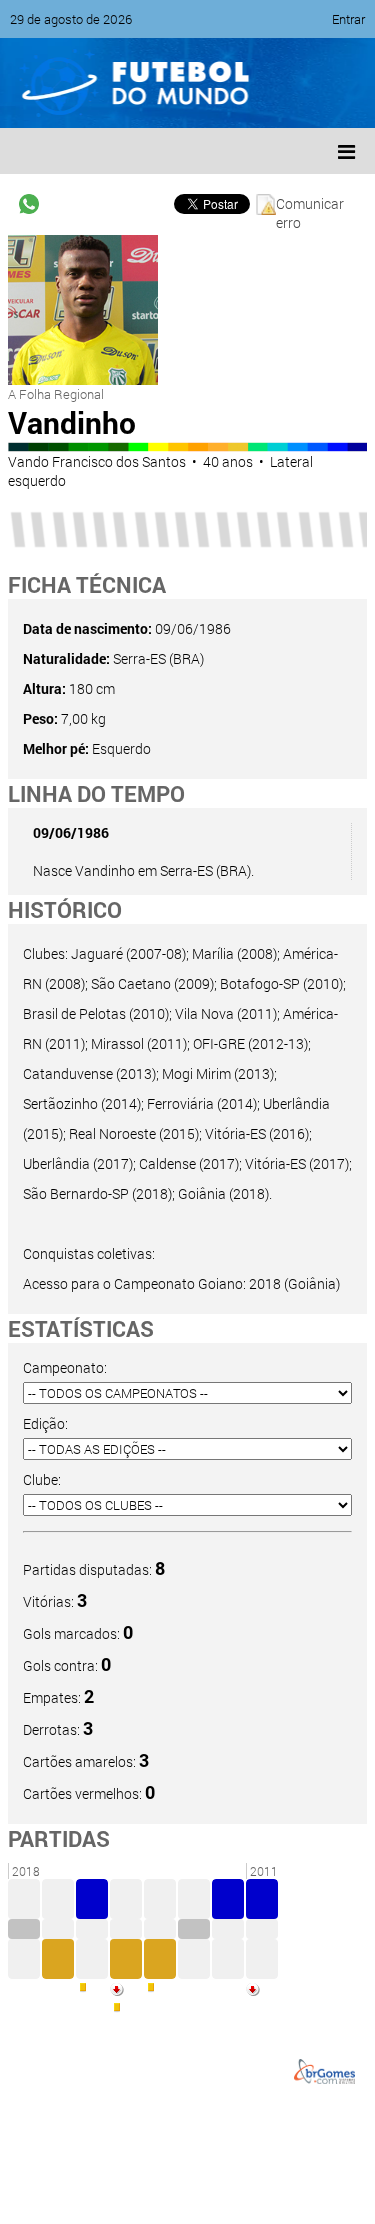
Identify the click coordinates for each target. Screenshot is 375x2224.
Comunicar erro (310, 204)
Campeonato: (65, 1367)
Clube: (42, 1479)
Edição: (45, 1423)
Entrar (348, 19)
